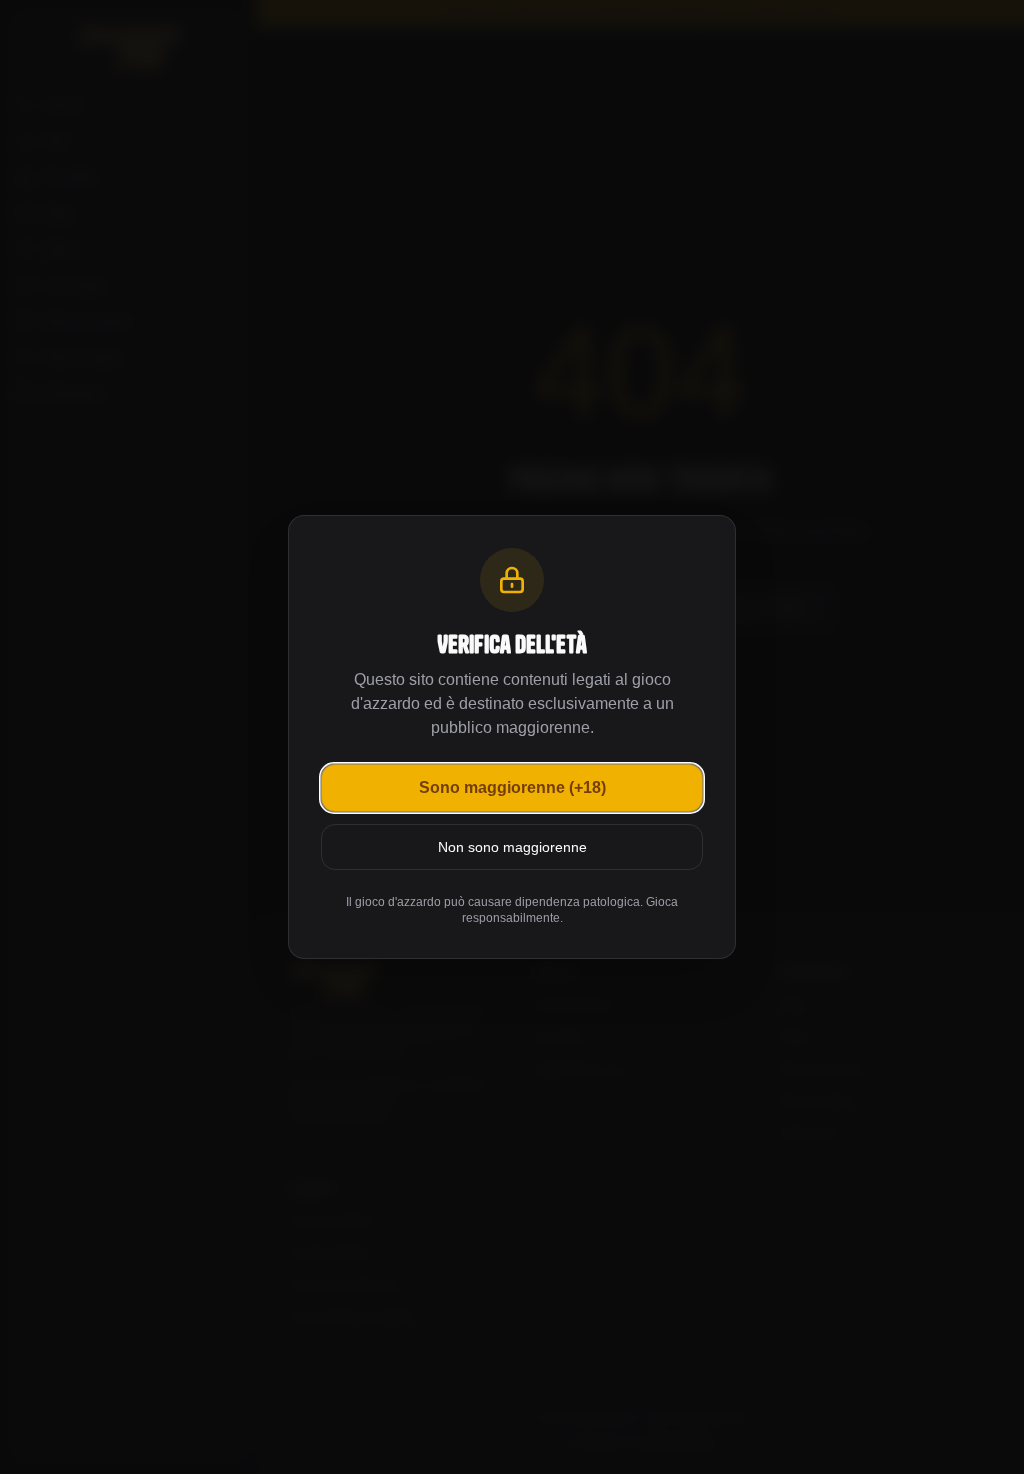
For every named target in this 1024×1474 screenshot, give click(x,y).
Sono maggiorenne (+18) (512, 787)
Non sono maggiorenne (512, 847)
